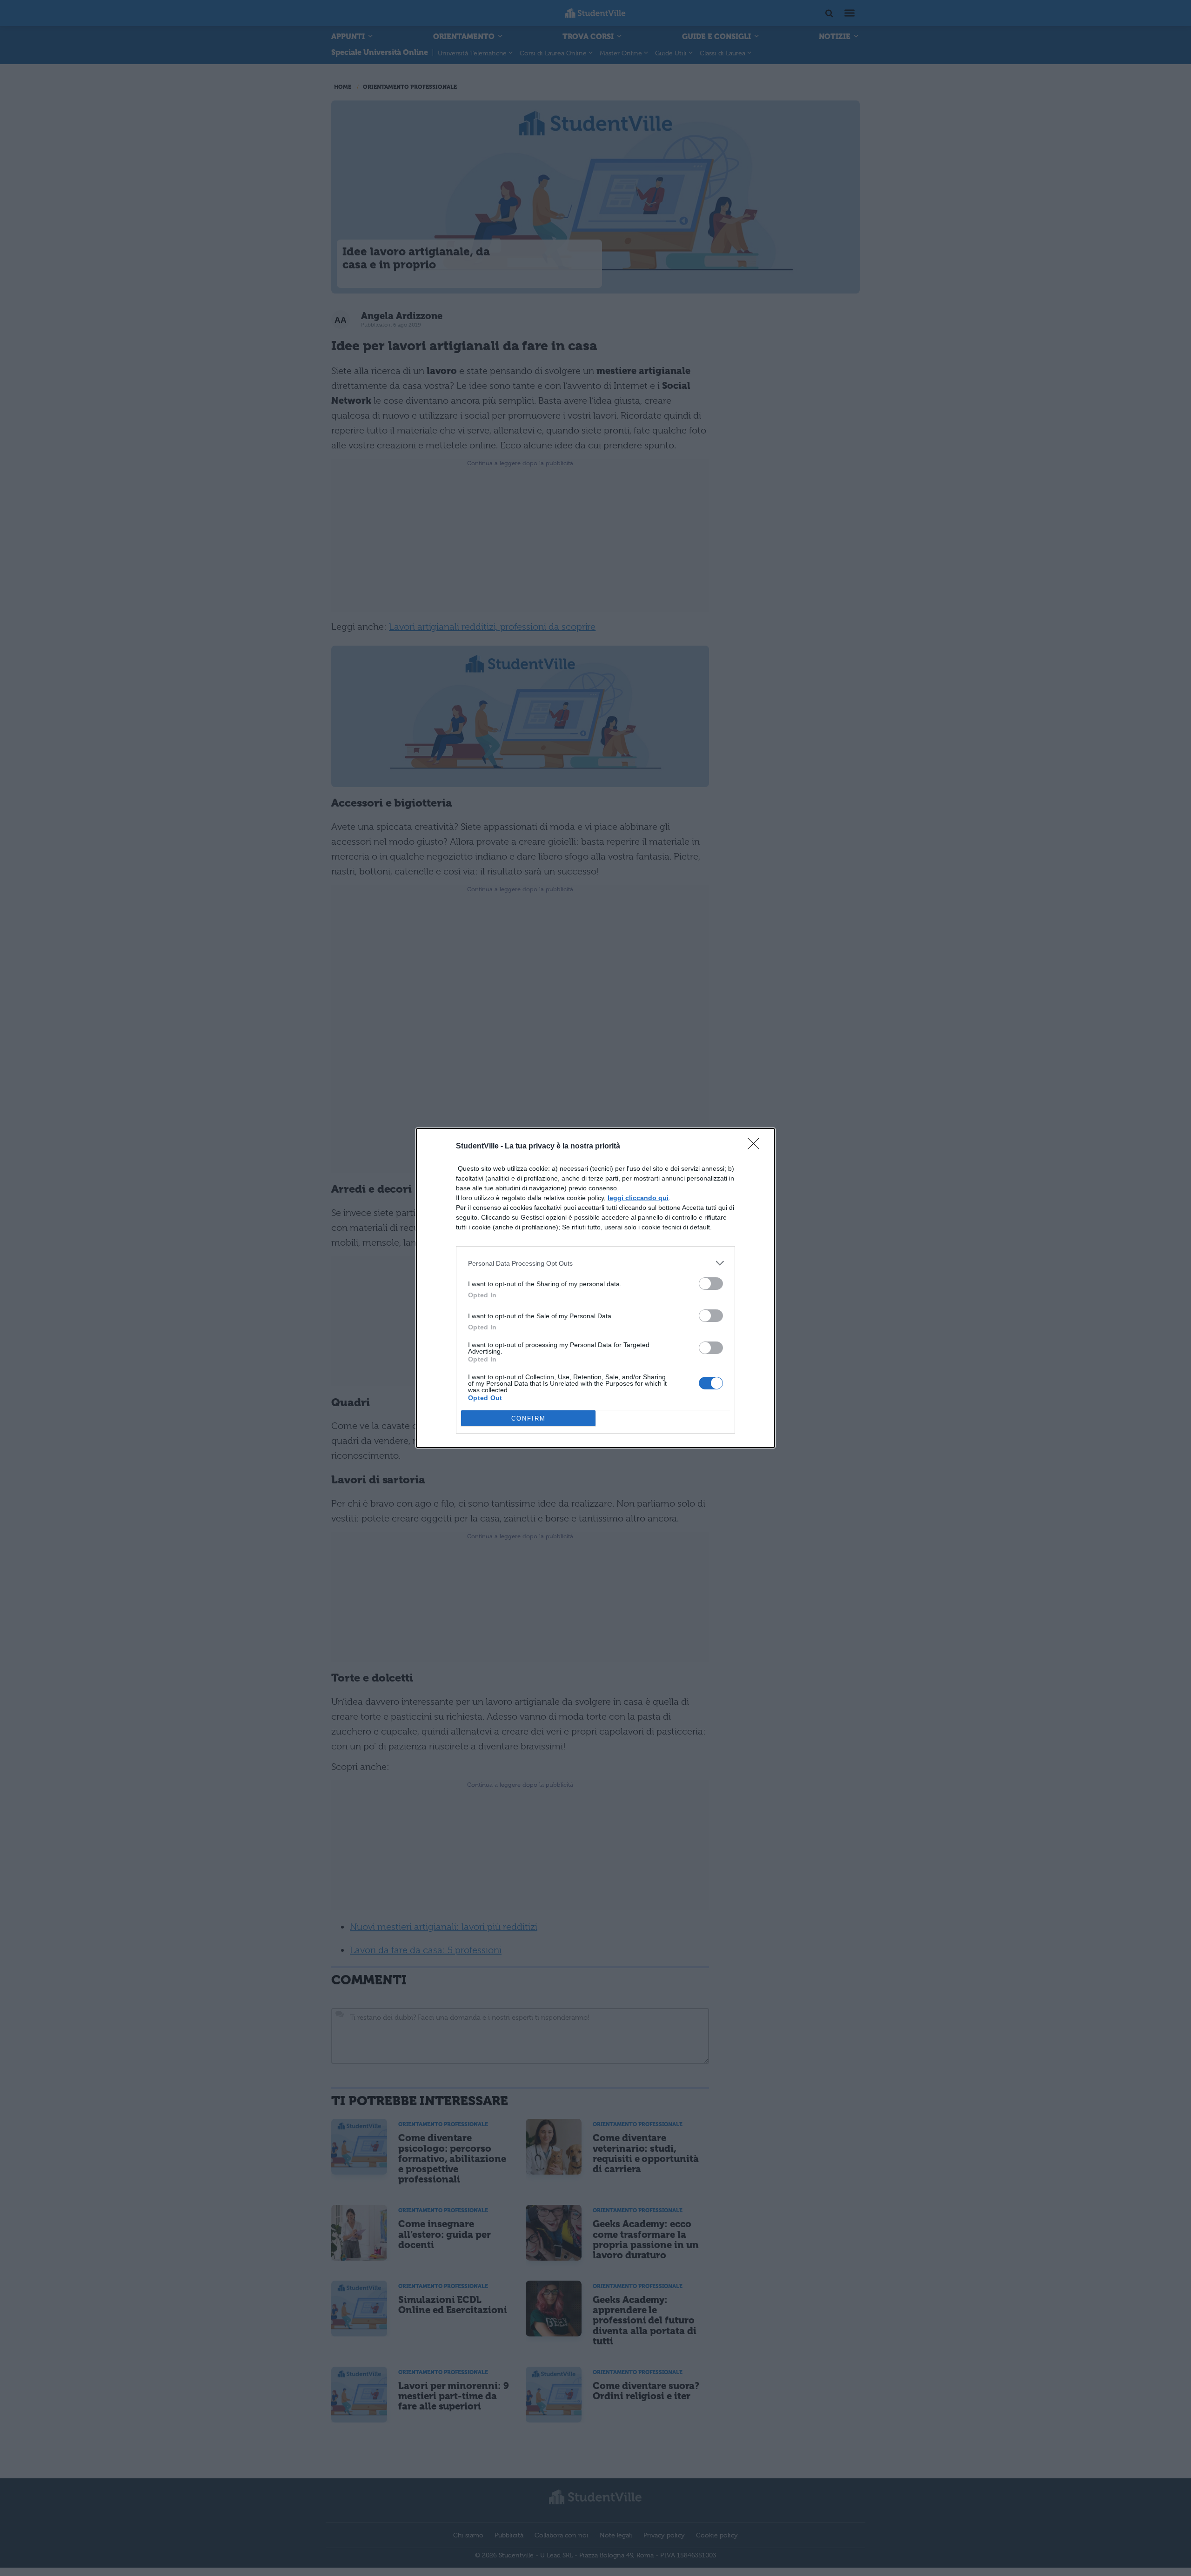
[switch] (711, 1284)
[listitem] (595, 1263)
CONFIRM (529, 1418)
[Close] (756, 1147)
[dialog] (595, 1288)
